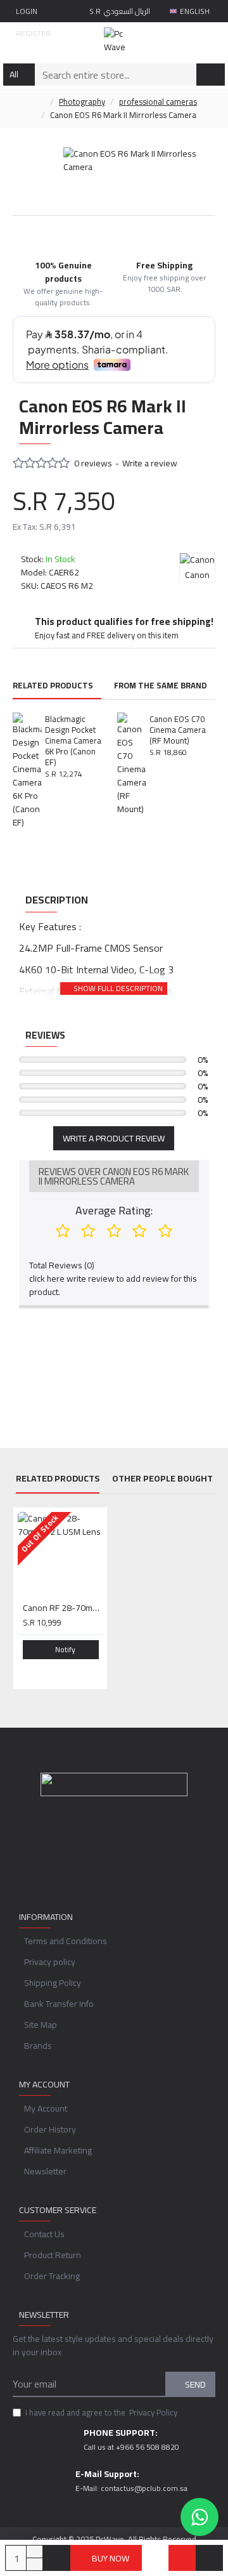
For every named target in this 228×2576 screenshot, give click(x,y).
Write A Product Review (114, 1138)
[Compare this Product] (209, 2558)
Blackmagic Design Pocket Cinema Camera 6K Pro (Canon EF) (73, 740)
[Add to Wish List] (182, 2558)
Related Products (53, 687)
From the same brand (161, 687)
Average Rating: (114, 1210)
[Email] (101, 1855)
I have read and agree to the (101, 2413)
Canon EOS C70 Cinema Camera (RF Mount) (178, 730)
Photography (82, 102)
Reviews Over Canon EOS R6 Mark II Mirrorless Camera (114, 1176)
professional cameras (158, 102)
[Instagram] (127, 1855)
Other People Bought (162, 1480)
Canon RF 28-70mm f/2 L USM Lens (63, 1608)
